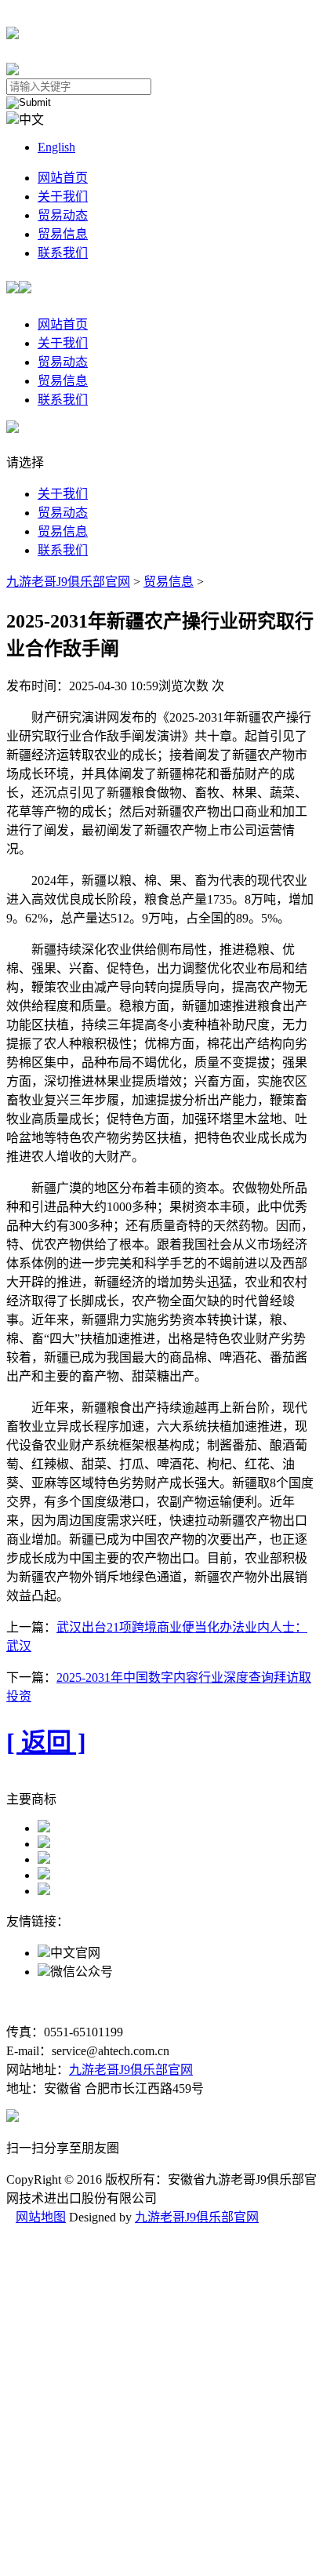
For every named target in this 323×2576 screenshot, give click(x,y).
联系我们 (63, 253)
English (56, 147)
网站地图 (41, 2217)
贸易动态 (63, 215)
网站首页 (63, 178)
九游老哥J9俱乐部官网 (68, 582)
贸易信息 (63, 234)
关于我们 (63, 196)
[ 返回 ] (46, 1742)
